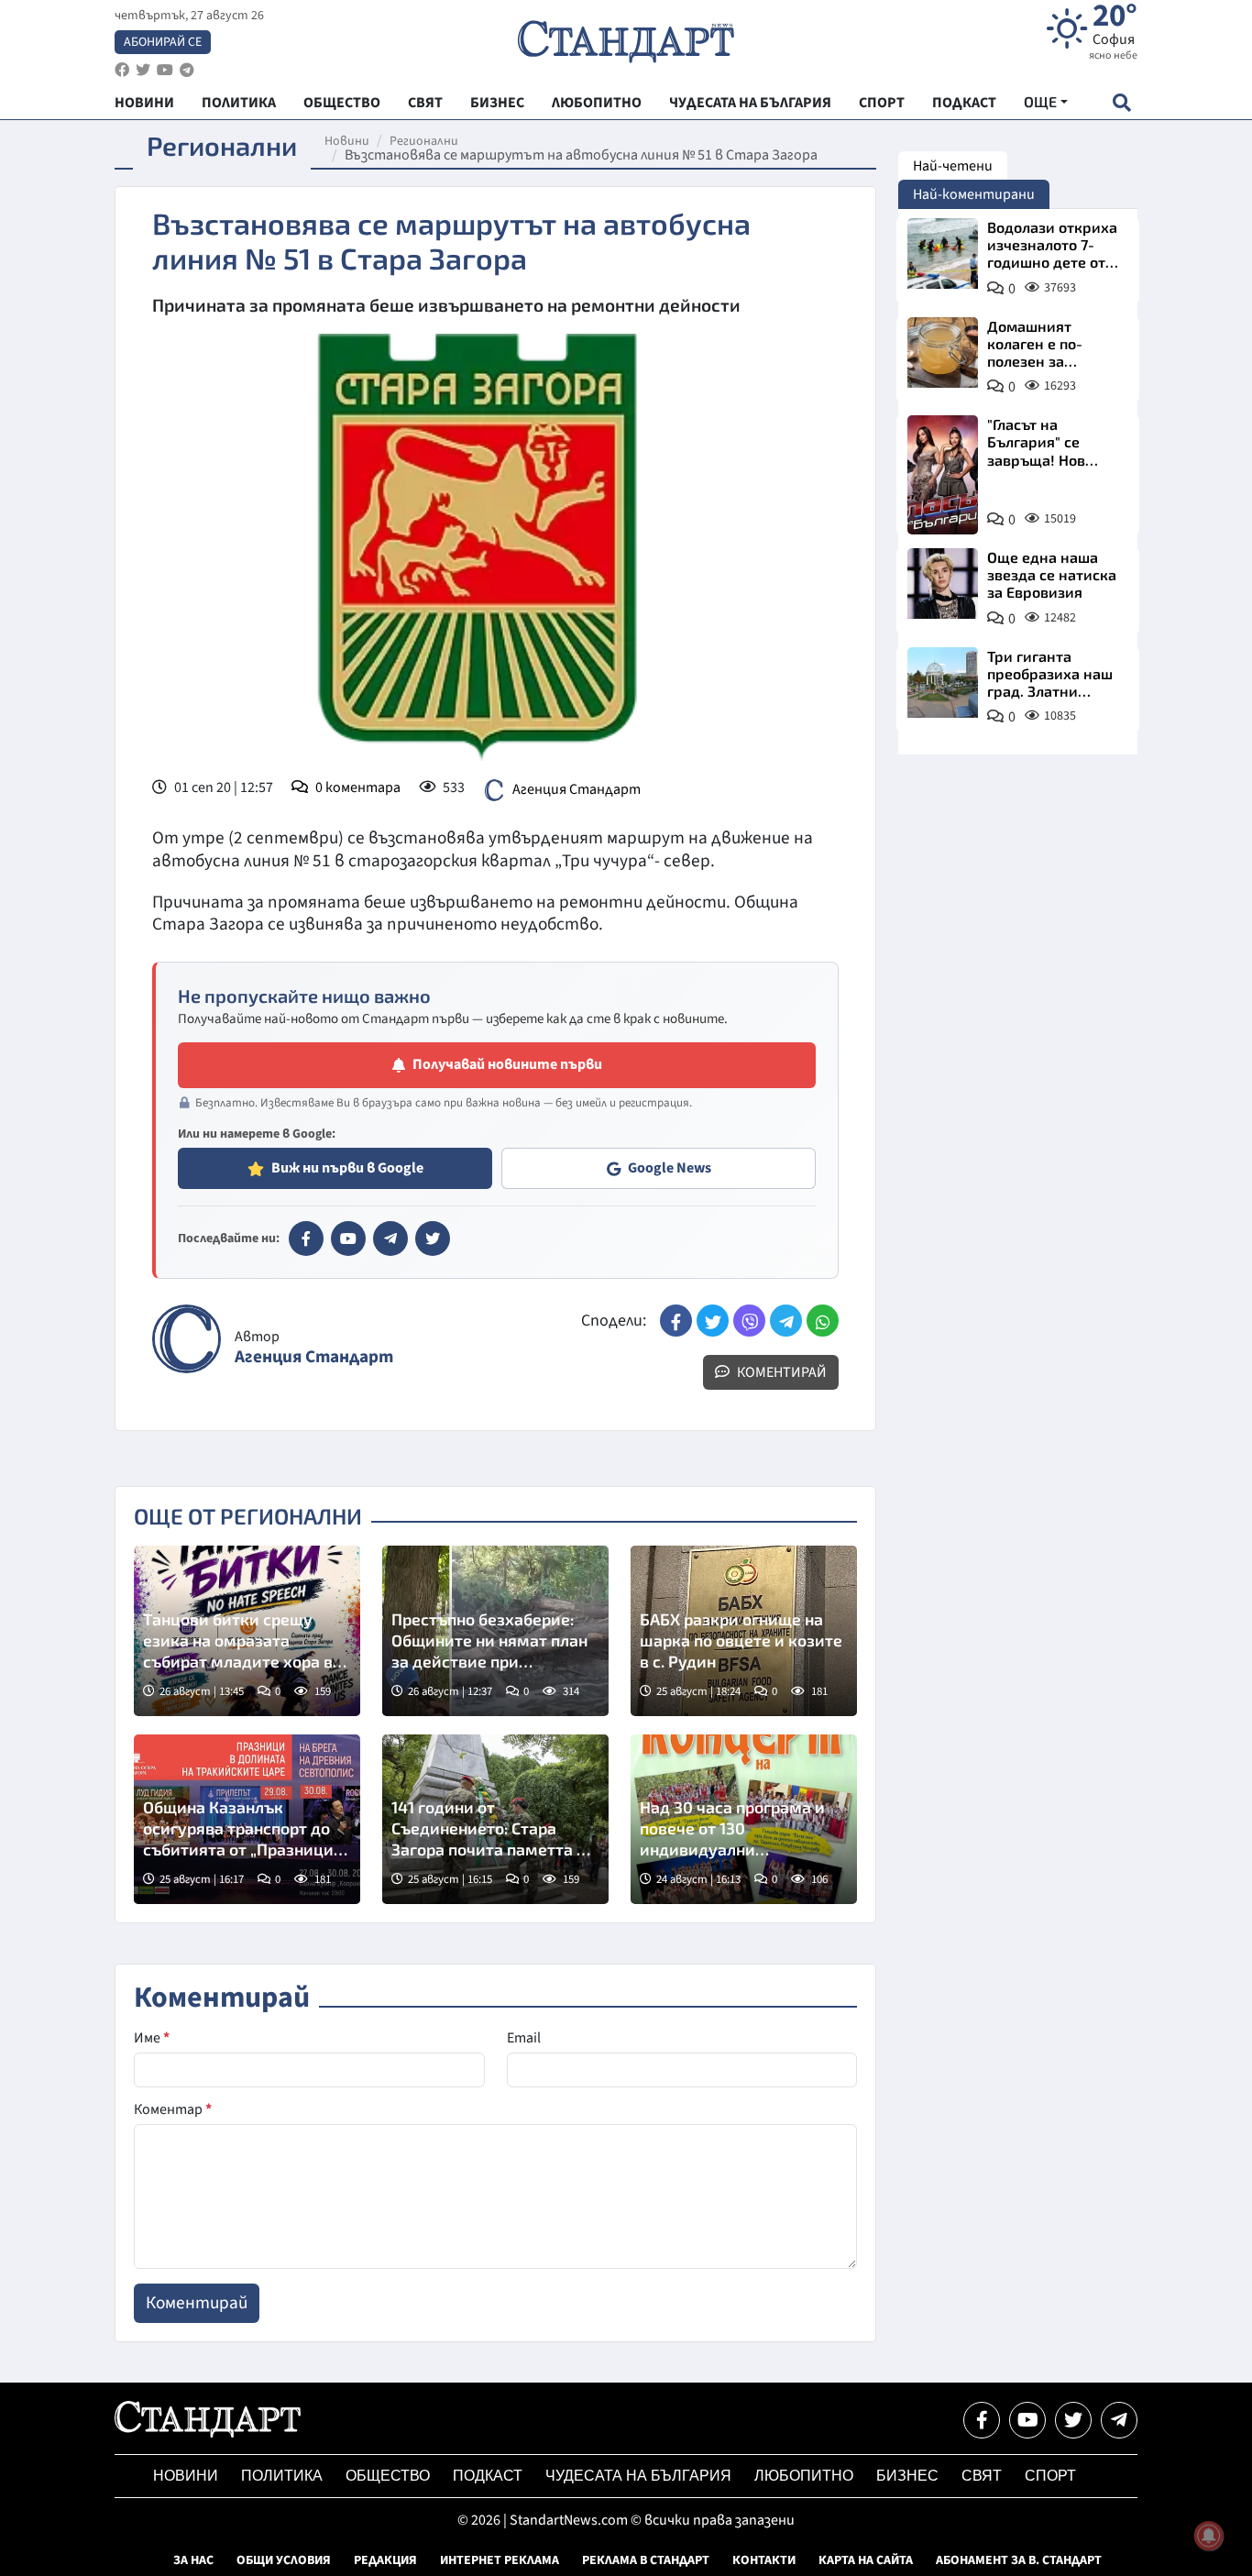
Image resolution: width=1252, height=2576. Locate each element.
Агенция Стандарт (577, 789)
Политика (282, 2476)
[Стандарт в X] (433, 1238)
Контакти (764, 2560)
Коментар (173, 2109)
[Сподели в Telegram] (786, 1321)
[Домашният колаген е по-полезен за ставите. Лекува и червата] (943, 352)
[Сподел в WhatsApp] (823, 1321)
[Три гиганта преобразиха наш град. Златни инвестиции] (943, 683)
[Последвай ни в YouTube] (1027, 2420)
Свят (982, 2476)
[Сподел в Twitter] (713, 1321)
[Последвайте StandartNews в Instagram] (143, 70)
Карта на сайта (866, 2560)
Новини (347, 141)
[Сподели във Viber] (749, 1321)
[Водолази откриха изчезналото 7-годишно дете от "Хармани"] (943, 253)
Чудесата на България (638, 2476)
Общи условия (284, 2560)
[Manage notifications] (1209, 2536)
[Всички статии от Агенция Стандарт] (187, 1339)
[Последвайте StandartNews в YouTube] (165, 70)
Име (152, 2038)
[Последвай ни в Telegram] (1119, 2420)
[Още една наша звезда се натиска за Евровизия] (943, 583)
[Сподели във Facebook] (676, 1321)
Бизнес (907, 2476)
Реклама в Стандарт (646, 2560)
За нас (193, 2560)
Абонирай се (163, 42)
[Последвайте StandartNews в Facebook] (122, 70)
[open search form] (1121, 102)
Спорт (1050, 2476)
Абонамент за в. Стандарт (1019, 2560)
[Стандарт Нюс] (208, 2433)
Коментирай (780, 1372)
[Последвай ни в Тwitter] (1073, 2420)
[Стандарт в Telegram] (390, 1238)
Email (524, 2038)
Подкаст (488, 2476)
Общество (388, 2476)
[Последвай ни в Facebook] (982, 2420)
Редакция (385, 2560)
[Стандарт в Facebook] (306, 1238)
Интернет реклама (500, 2560)
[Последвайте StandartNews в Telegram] (187, 70)
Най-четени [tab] (953, 166)
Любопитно (804, 2476)
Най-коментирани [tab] (974, 194)
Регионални (424, 141)
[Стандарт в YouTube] (348, 1238)
